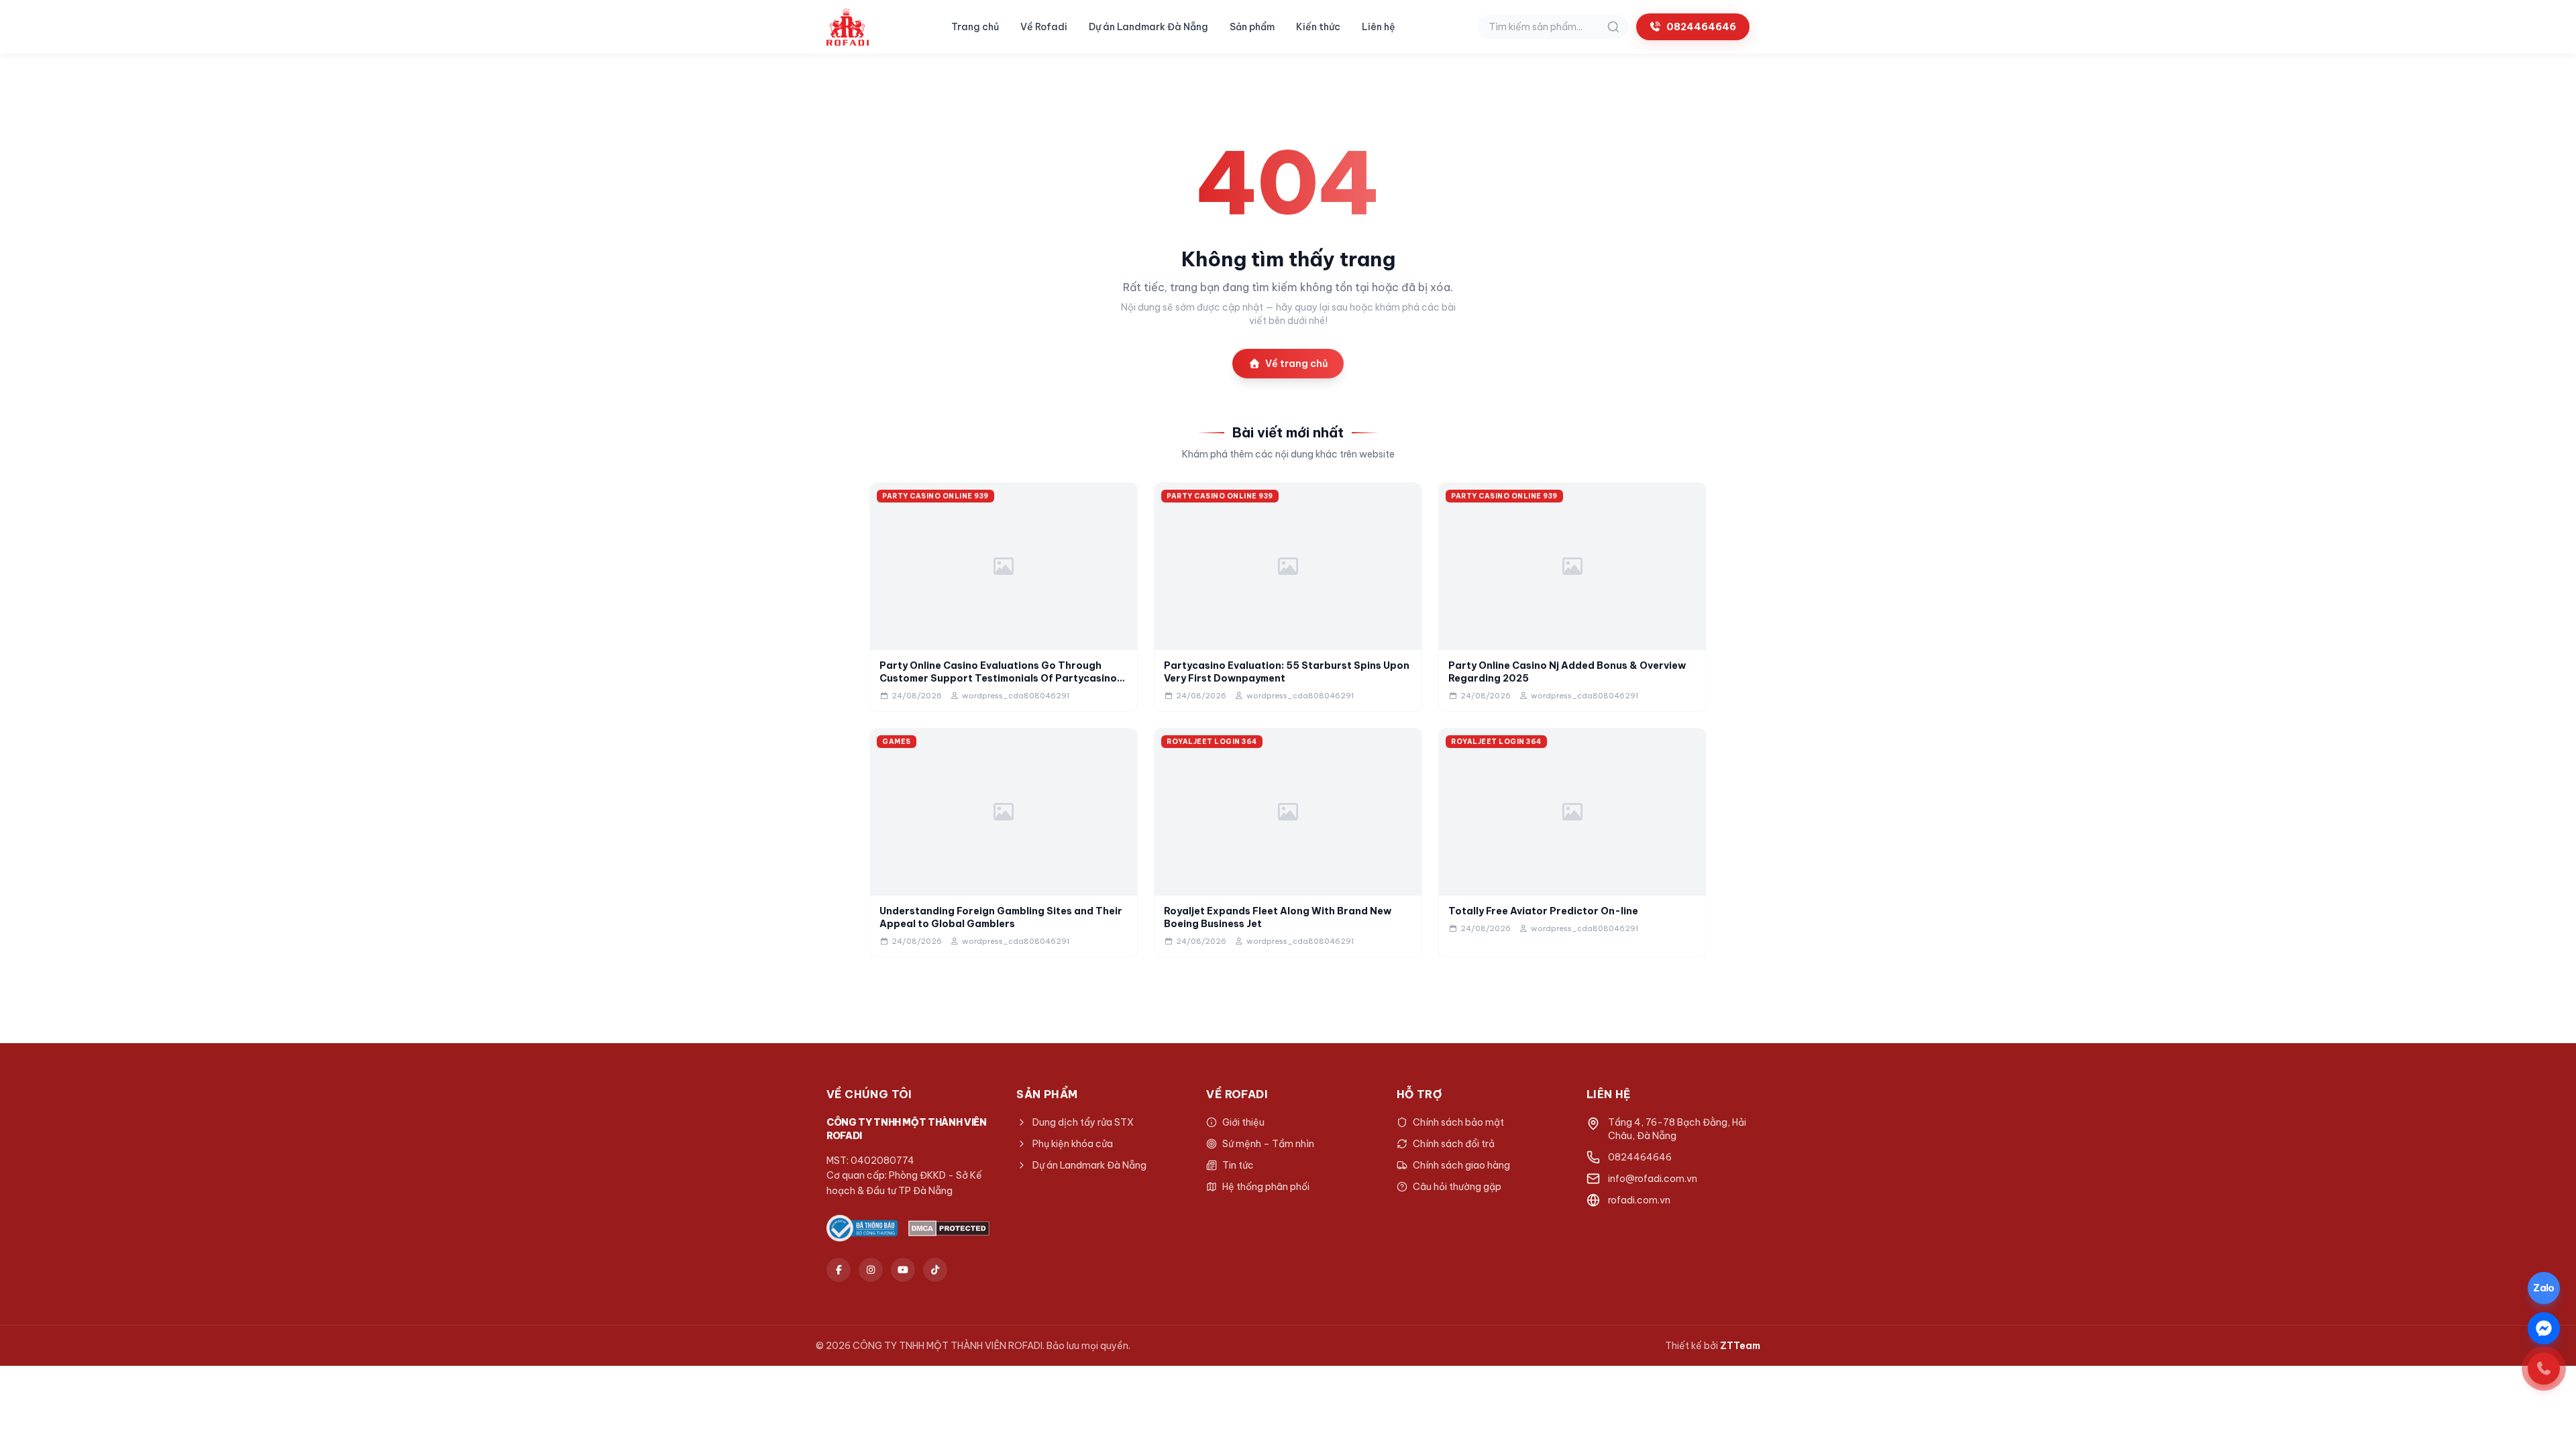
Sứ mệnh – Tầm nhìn (1268, 1144)
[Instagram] (871, 1270)
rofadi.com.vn (1639, 1200)
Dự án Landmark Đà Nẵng (1148, 27)
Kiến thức (1318, 27)
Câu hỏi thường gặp (1457, 1187)
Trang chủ (975, 27)
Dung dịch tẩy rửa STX (1083, 1122)
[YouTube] (903, 1270)
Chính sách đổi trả (1454, 1144)
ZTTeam (1740, 1346)
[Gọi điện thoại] (2544, 1368)
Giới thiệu (1243, 1122)
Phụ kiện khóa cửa (1073, 1144)
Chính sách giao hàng (1461, 1165)
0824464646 (1701, 27)
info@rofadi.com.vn (1653, 1179)
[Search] (1613, 27)
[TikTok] (935, 1270)
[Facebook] (839, 1270)
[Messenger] (2544, 1328)
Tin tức (1238, 1165)
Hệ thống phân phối (1266, 1187)
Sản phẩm (1252, 27)
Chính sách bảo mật (1458, 1122)
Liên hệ (1379, 27)
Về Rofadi (1044, 27)
